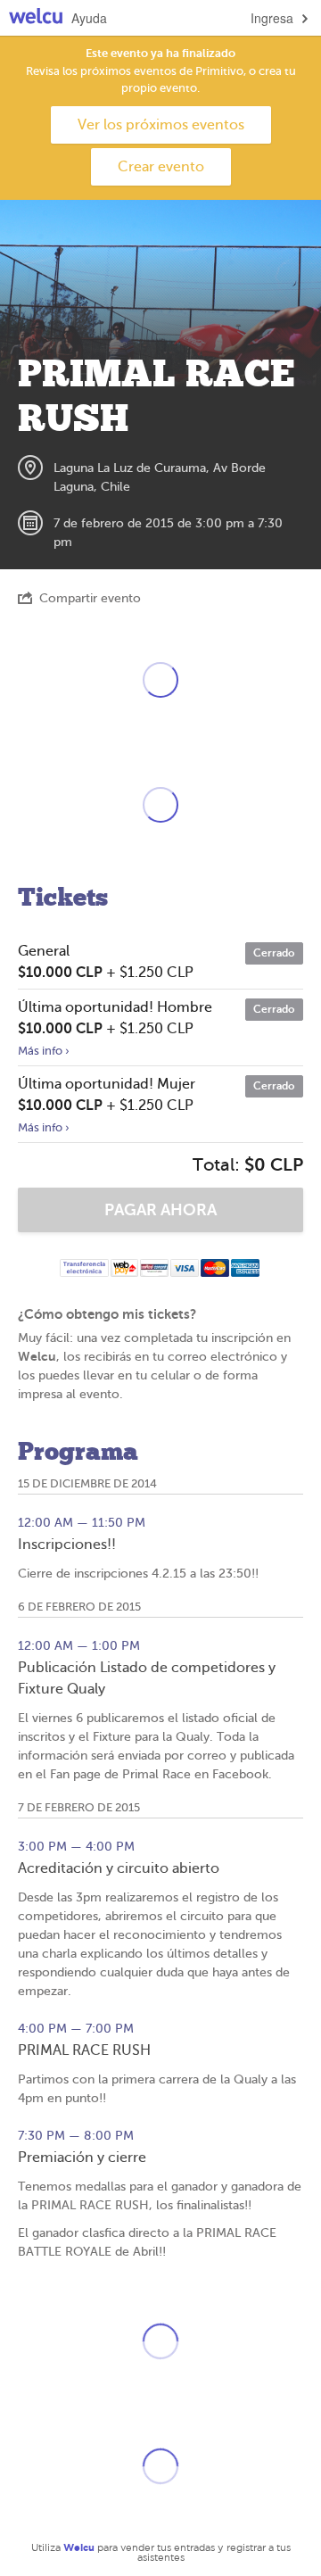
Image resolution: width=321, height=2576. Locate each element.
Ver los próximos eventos (161, 125)
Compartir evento (90, 598)
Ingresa (272, 18)
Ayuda (89, 18)
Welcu (36, 18)
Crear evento (161, 167)
